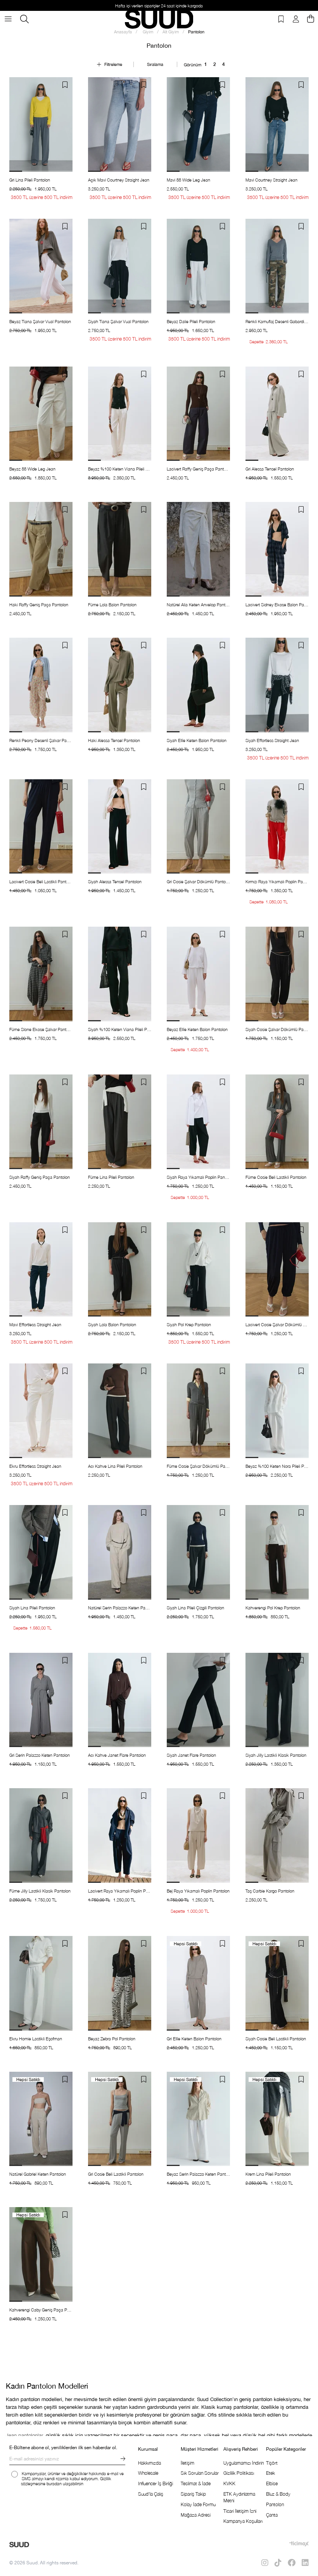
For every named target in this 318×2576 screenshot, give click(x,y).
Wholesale (148, 2473)
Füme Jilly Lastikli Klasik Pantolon (40, 1891)
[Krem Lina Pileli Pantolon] (277, 2119)
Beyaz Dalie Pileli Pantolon (191, 321)
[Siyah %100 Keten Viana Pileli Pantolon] (120, 974)
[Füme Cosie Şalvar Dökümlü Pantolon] (198, 1411)
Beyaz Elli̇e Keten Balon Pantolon (197, 1029)
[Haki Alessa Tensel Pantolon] (120, 685)
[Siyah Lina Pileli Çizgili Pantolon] (198, 1552)
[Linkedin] (305, 2563)
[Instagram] (265, 2563)
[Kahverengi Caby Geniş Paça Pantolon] (41, 2254)
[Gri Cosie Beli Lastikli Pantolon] (120, 2119)
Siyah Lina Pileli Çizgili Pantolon (195, 1608)
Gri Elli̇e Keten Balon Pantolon (194, 2039)
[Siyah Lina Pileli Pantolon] (41, 1552)
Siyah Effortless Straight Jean (272, 740)
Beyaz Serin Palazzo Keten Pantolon (198, 2174)
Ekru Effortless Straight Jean (35, 1466)
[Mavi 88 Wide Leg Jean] (198, 125)
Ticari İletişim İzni (240, 2511)
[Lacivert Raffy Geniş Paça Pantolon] (198, 414)
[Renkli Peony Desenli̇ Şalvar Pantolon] (41, 685)
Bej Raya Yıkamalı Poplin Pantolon (198, 1891)
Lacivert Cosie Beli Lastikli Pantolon (41, 881)
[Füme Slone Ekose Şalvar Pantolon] (41, 974)
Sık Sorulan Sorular (200, 2473)
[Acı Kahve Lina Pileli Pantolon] (120, 1411)
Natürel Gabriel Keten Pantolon (38, 2174)
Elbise (272, 2483)
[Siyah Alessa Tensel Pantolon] (120, 827)
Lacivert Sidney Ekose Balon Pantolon (277, 605)
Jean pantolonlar (24, 2435)
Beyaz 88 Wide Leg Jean (32, 469)
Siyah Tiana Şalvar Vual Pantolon (118, 321)
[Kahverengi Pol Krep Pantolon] (277, 1552)
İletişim (188, 2463)
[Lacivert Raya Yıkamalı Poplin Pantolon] (120, 1836)
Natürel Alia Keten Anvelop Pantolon (198, 605)
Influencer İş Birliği (156, 2483)
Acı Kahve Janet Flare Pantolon (117, 1755)
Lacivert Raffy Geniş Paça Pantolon (198, 469)
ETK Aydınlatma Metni (239, 2497)
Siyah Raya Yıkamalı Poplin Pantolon (198, 1177)
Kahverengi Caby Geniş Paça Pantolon (41, 2310)
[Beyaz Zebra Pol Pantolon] (120, 1983)
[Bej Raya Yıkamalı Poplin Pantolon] (198, 1836)
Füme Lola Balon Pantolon (112, 605)
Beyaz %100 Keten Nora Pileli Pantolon (277, 1466)
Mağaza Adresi (196, 2515)
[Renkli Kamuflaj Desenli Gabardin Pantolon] (277, 266)
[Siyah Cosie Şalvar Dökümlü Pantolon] (277, 974)
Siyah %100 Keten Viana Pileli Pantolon (120, 1029)
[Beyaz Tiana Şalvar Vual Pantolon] (41, 266)
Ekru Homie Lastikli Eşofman (36, 2039)
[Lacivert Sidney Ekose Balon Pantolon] (277, 549)
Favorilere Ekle (65, 85)
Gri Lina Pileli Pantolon (30, 180)
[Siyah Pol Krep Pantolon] (198, 1270)
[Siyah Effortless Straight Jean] (277, 685)
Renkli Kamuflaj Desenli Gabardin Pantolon (277, 321)
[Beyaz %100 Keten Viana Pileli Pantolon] (120, 414)
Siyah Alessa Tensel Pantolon (115, 881)
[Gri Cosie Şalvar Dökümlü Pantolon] (198, 827)
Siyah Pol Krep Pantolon (189, 1324)
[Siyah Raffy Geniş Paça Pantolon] (41, 1122)
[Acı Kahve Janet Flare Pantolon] (120, 1700)
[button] (16, 171)
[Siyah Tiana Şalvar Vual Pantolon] (120, 266)
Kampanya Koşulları (243, 2521)
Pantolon (275, 2504)
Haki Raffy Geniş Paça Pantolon (39, 605)
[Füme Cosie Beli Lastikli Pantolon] (277, 1122)
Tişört (272, 2463)
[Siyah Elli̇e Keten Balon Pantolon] (198, 685)
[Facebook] (292, 2563)
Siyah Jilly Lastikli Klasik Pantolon (276, 1755)
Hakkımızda (149, 2463)
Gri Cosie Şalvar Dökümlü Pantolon (198, 881)
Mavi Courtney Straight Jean (271, 180)
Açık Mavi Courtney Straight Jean (119, 180)
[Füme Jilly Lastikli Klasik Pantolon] (41, 1836)
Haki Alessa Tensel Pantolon (114, 740)
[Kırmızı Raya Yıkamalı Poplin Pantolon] (277, 827)
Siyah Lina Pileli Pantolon (32, 1608)
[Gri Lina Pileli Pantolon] (41, 125)
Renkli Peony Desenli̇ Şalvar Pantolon (41, 740)
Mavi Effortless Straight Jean (35, 1324)
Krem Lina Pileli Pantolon (268, 2174)
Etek (270, 2473)
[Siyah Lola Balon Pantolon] (120, 1270)
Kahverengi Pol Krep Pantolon (273, 1608)
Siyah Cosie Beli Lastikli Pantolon (276, 2039)
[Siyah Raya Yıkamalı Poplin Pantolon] (198, 1122)
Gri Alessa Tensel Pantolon (270, 469)
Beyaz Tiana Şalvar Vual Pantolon (40, 321)
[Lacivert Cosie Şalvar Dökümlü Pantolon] (277, 1270)
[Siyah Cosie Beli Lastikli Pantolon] (277, 1983)
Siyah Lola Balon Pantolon (112, 1324)
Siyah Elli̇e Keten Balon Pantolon (197, 740)
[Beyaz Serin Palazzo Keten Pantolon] (198, 2119)
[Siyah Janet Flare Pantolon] (198, 1700)
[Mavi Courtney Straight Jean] (277, 125)
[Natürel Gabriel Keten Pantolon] (41, 2119)
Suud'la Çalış (151, 2494)
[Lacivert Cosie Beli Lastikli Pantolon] (41, 827)
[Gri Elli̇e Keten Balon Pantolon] (198, 1983)
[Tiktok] (278, 2563)
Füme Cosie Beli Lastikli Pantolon (276, 1177)
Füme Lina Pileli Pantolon (111, 1177)
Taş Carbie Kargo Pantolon (270, 1891)
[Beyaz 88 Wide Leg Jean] (41, 414)
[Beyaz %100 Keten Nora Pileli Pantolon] (277, 1411)
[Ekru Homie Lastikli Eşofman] (41, 1983)
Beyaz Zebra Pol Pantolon (112, 2039)
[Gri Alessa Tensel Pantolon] (277, 414)
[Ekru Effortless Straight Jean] (41, 1411)
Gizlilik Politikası (239, 2473)
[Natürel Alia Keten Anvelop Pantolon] (198, 549)
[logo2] (19, 2545)
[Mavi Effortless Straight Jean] (41, 1270)
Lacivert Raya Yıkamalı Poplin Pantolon (120, 1891)
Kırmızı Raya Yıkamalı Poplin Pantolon (277, 881)
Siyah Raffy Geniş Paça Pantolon (40, 1177)
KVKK (229, 2483)
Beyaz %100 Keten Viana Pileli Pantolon (120, 469)
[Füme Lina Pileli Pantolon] (120, 1122)
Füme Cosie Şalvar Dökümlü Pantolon (198, 1466)
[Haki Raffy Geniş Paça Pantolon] (41, 549)
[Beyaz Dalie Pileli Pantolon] (198, 266)
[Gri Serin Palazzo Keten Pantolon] (41, 1700)
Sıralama (155, 64)
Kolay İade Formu (198, 2504)
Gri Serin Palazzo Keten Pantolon (40, 1755)
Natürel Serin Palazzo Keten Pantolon (120, 1608)
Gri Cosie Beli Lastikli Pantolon (116, 2174)
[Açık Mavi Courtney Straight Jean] (120, 125)
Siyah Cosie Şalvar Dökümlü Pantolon (277, 1029)
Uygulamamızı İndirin (244, 2463)
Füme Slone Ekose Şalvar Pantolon (41, 1029)
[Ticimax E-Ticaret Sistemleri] (299, 2544)
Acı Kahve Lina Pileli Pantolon (115, 1466)
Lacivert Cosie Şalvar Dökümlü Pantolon (277, 1324)
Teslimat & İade (196, 2483)
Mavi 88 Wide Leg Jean (188, 180)
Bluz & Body (278, 2494)
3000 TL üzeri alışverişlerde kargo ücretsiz (159, 6)
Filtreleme (113, 64)
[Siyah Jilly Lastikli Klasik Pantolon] (277, 1700)
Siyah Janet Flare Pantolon (191, 1755)
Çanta (272, 2515)
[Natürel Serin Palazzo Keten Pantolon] (120, 1552)
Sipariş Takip (193, 2494)
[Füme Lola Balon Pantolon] (120, 549)
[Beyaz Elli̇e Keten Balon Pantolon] (198, 974)
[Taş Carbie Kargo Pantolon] (277, 1836)
